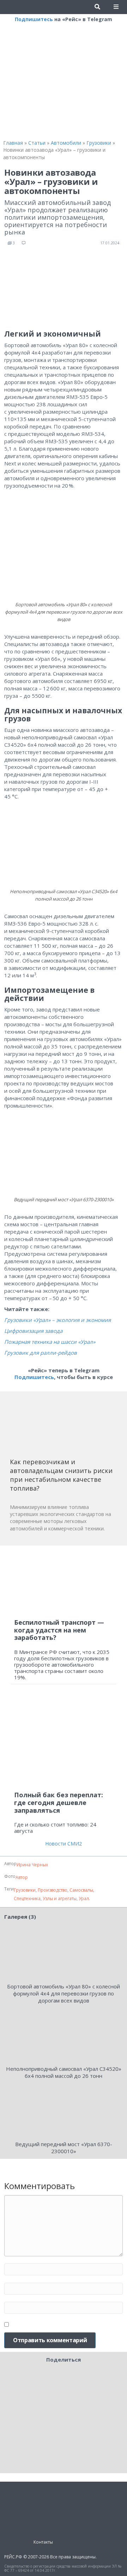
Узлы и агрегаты (60, 1898)
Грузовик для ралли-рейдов (41, 1353)
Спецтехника (27, 1898)
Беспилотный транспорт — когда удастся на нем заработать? (59, 1630)
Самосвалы (81, 1890)
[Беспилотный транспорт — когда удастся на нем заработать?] (64, 1582)
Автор (22, 1877)
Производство (53, 1890)
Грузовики (25, 1890)
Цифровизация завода (33, 1331)
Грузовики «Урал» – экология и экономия (58, 1320)
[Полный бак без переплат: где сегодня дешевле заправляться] (64, 1741)
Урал (84, 1898)
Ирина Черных (32, 1865)
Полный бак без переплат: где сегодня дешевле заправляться (59, 1802)
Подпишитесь (34, 19)
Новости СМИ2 (64, 1844)
